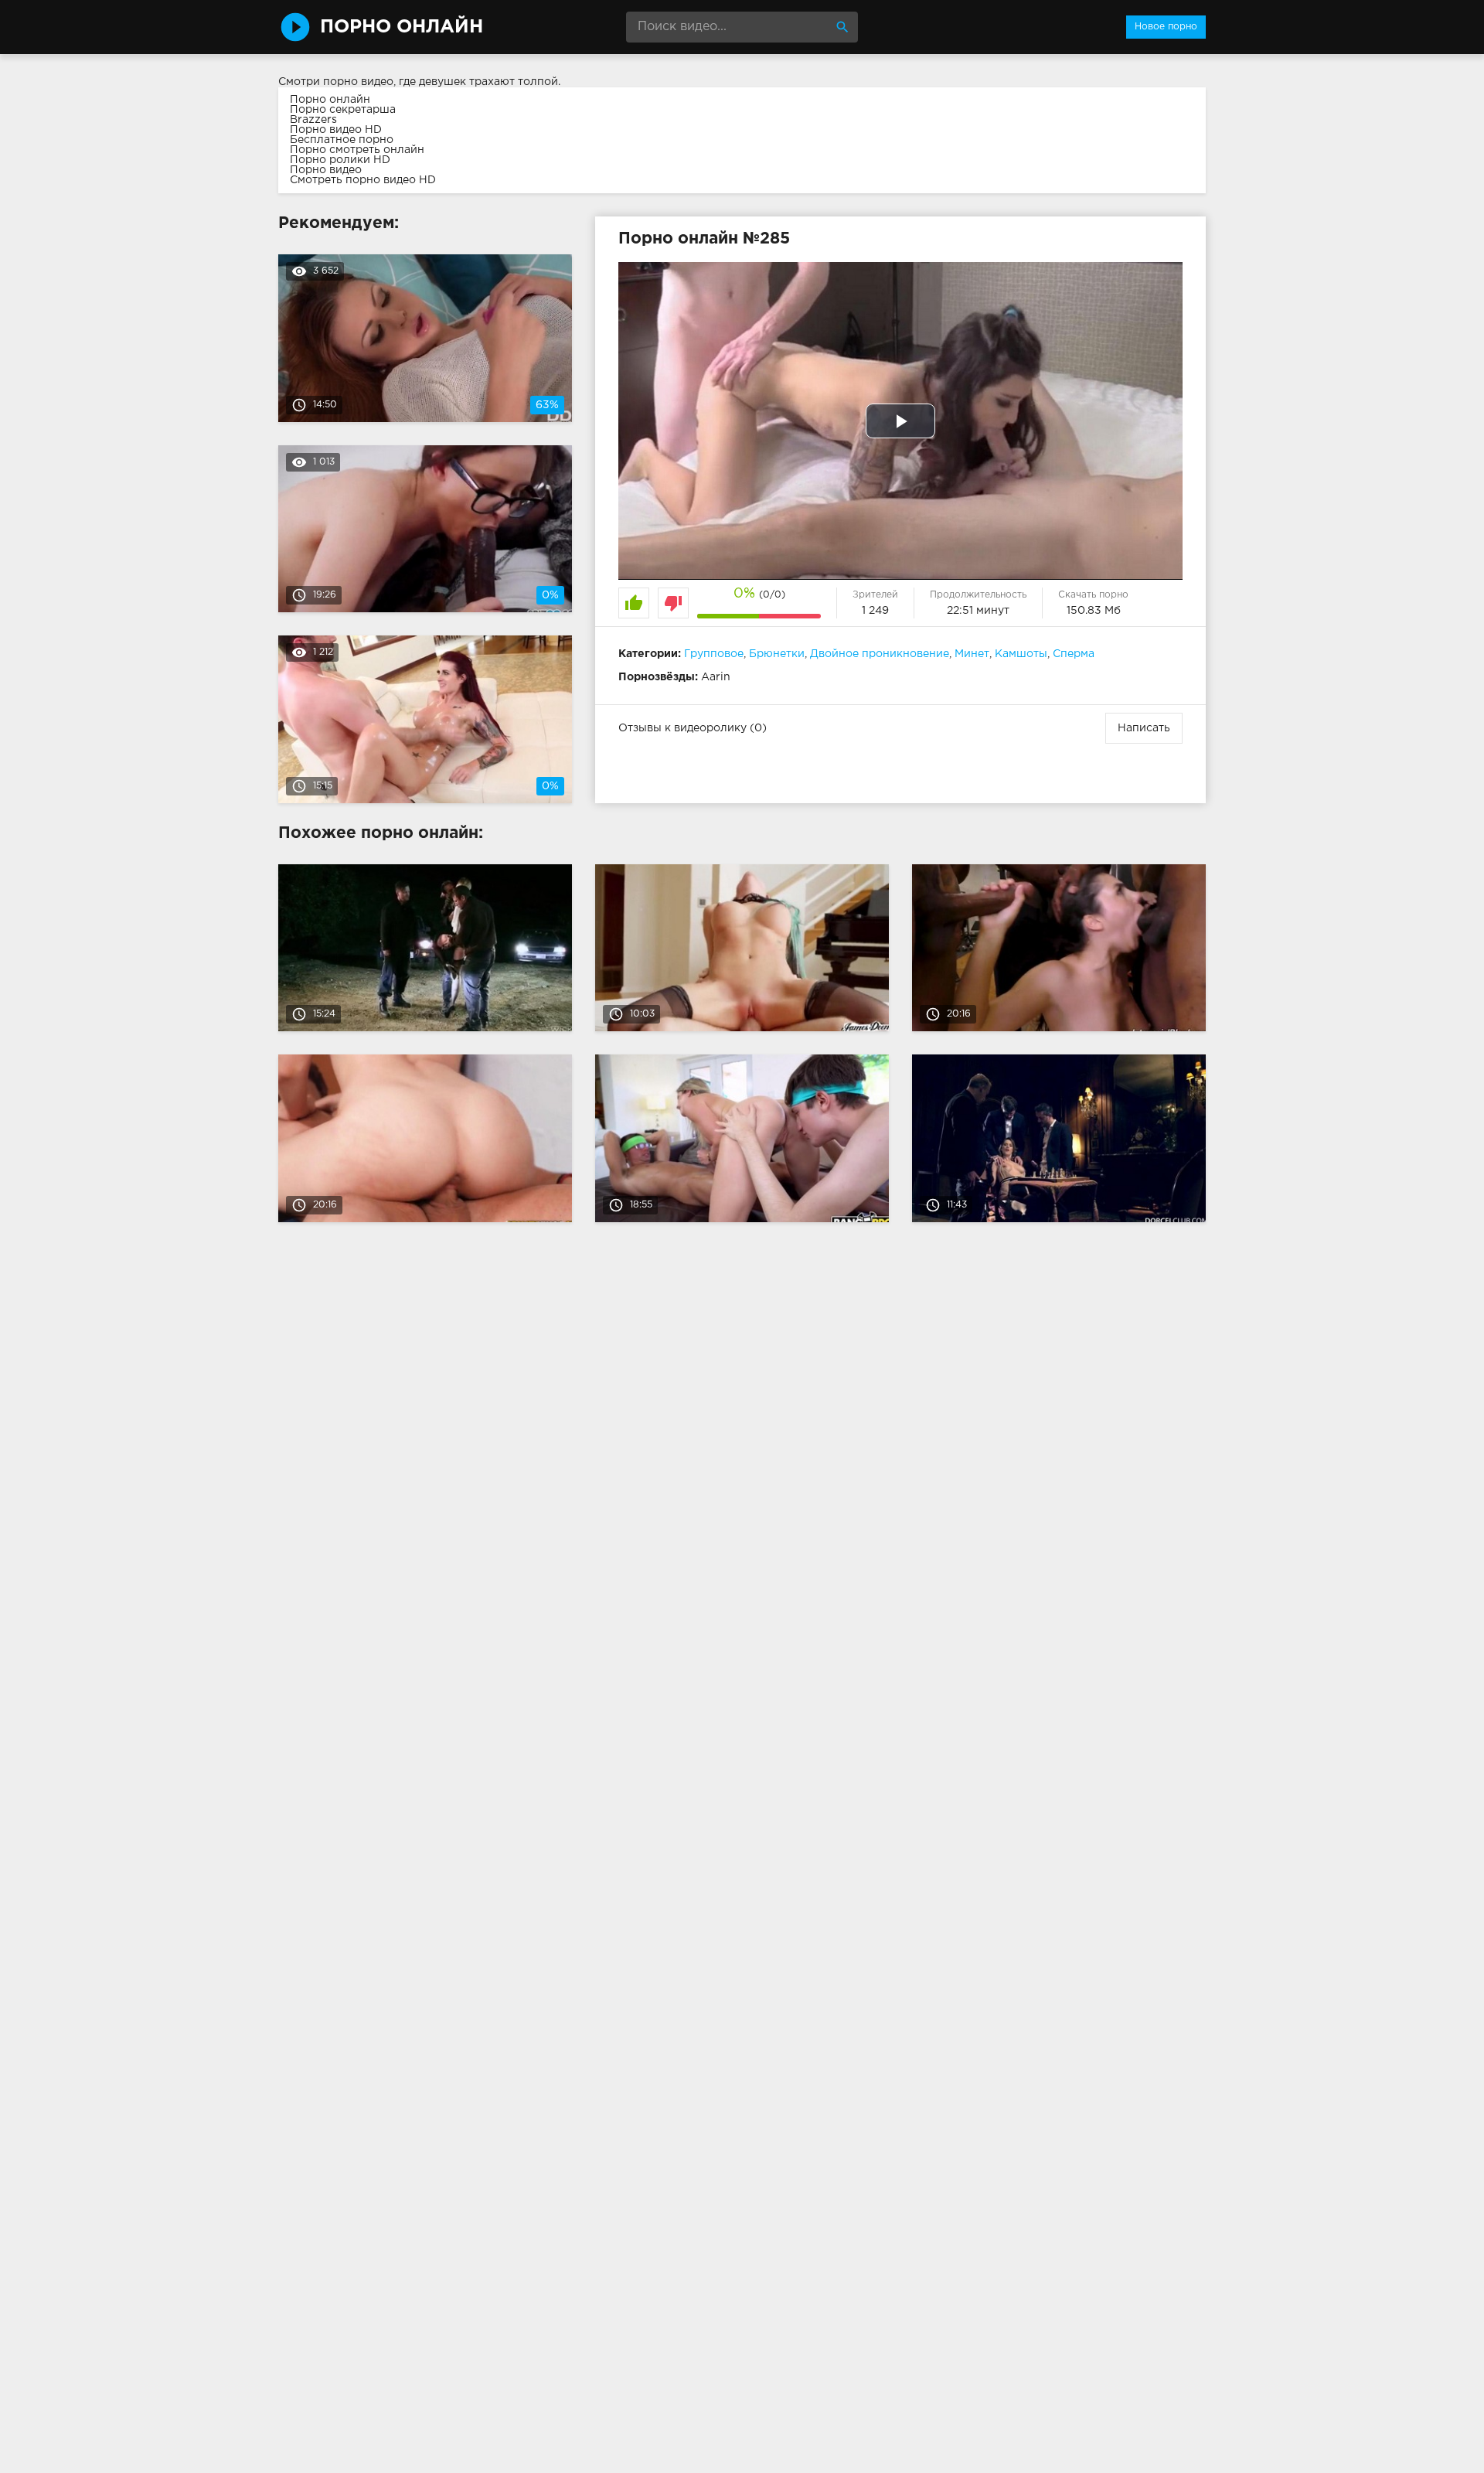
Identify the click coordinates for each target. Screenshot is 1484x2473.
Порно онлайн (330, 100)
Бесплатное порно (342, 140)
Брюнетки (777, 654)
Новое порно (1166, 27)
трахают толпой (514, 82)
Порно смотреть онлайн (357, 150)
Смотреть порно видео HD (363, 180)
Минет (972, 654)
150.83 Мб (1094, 611)
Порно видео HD (336, 130)
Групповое (714, 654)
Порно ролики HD (340, 160)
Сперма (1074, 654)
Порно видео (326, 170)
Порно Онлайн (402, 27)
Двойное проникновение (880, 654)
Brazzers (313, 120)
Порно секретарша (343, 110)
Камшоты (1021, 654)
